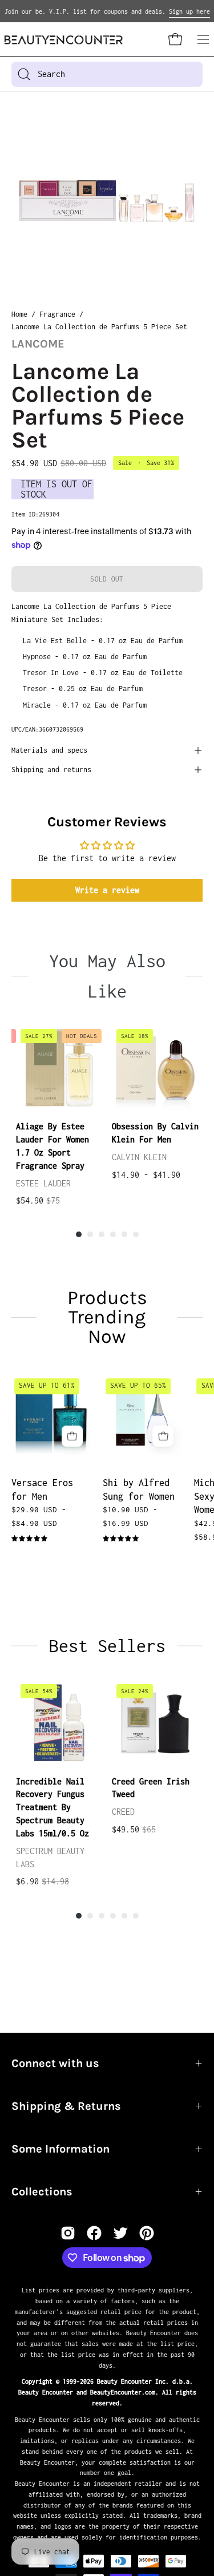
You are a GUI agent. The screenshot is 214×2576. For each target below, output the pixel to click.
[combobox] (107, 74)
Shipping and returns (51, 770)
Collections (42, 2192)
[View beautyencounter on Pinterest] (147, 2233)
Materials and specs (49, 750)
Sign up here (189, 11)
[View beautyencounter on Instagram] (68, 2233)
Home (19, 314)
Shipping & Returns (66, 2106)
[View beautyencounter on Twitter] (120, 2233)
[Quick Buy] (72, 1436)
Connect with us (55, 2063)
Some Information (60, 2149)
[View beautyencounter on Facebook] (94, 2233)
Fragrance (57, 314)
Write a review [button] (107, 890)
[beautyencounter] (64, 40)
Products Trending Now (107, 1317)
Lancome (38, 344)
